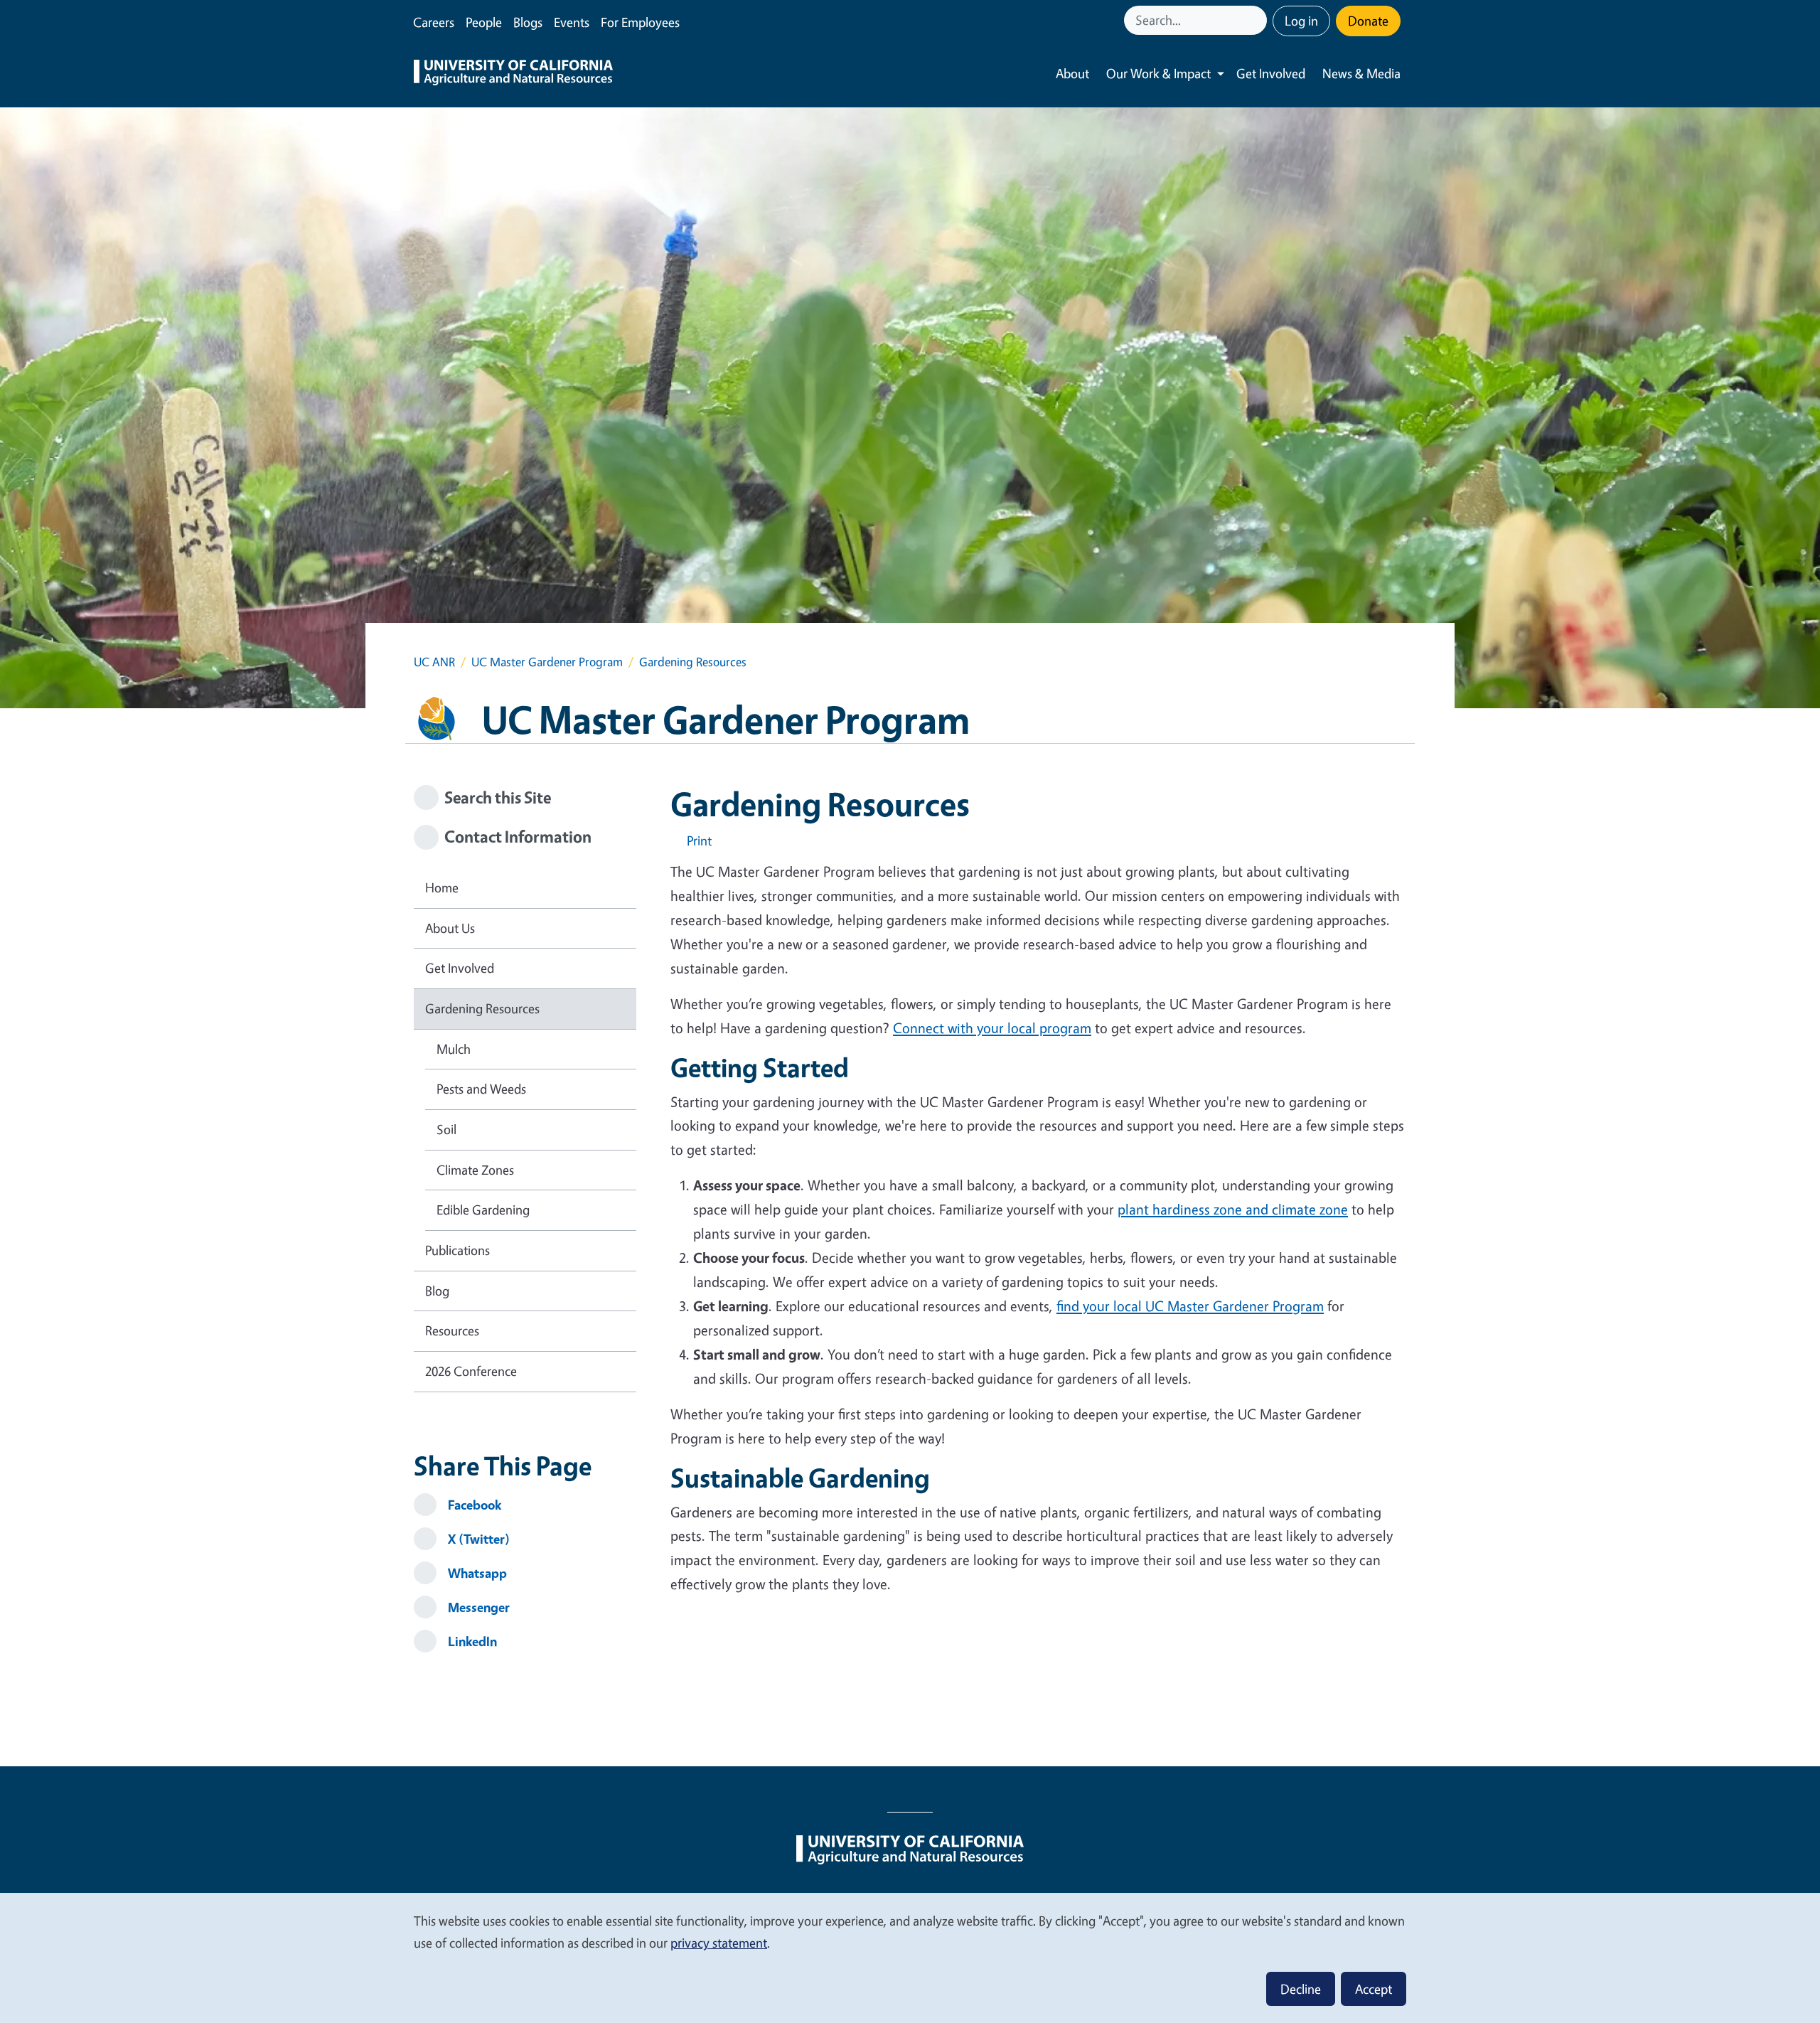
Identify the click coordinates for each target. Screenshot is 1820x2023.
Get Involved (1271, 73)
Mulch (454, 1049)
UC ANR (434, 662)
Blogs (528, 22)
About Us (450, 928)
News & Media (1361, 73)
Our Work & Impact (1158, 73)
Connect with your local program (992, 1028)
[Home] (513, 74)
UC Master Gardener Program (547, 662)
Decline (1301, 1989)
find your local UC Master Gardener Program (1190, 1306)
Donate (1368, 21)
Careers (434, 22)
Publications (457, 1250)
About (1072, 73)
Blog (437, 1291)
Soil (446, 1129)
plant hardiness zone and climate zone (1233, 1209)
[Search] (1258, 20)
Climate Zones (475, 1170)
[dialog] (910, 1957)
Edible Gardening (483, 1210)
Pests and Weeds (481, 1089)
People (484, 22)
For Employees (640, 22)
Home (442, 887)
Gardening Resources (482, 1008)
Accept (1374, 1989)
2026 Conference (471, 1371)
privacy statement (719, 1943)
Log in (1301, 21)
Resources (452, 1330)
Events (572, 22)
